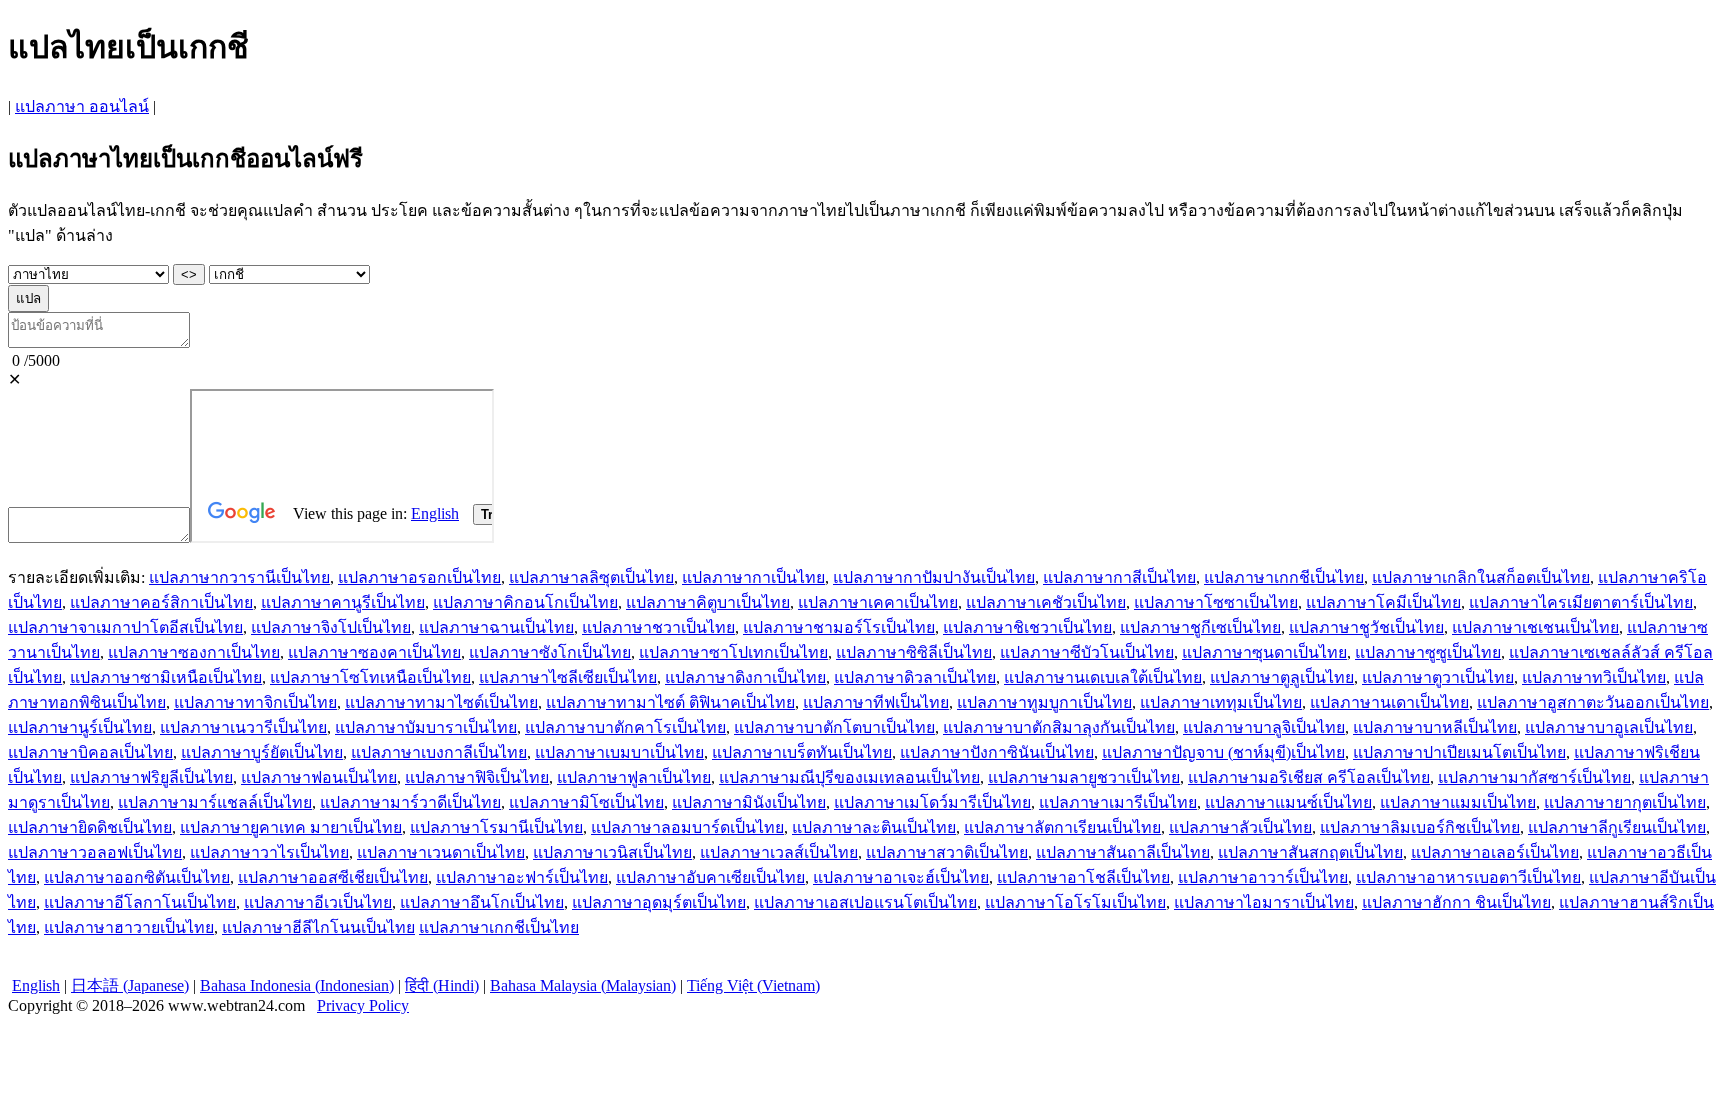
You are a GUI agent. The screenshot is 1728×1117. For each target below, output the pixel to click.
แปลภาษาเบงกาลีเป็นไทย (439, 752)
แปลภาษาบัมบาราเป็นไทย (426, 727)
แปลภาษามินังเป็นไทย (749, 802)
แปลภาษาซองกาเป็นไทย (194, 652)
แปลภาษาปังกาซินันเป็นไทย (997, 752)
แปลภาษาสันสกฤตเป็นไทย (1310, 852)
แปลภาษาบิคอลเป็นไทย (90, 752)
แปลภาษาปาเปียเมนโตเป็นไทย (1459, 752)
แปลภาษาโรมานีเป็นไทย (496, 827)
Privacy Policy (363, 1005)
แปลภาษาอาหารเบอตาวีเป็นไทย (1468, 877)
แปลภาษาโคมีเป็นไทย (1383, 602)
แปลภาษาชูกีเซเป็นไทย (1200, 627)
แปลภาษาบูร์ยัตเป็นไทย (262, 752)
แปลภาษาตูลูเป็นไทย (1282, 677)
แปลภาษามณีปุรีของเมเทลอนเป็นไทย (849, 777)
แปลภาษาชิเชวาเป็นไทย (1027, 627)
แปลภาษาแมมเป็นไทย (1458, 802)
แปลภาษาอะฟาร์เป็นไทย (522, 877)
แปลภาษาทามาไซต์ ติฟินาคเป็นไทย (670, 702)
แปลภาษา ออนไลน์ (82, 106)
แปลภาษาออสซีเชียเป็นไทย (333, 877)
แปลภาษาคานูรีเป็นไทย (343, 602)
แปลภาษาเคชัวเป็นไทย (1046, 602)
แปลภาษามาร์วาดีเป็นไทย (410, 802)
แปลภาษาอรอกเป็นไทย (419, 577)
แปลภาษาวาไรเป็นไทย (269, 852)
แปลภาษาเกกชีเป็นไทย (1284, 577)
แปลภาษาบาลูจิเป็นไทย (1264, 727)
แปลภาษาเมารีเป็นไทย (1118, 802)
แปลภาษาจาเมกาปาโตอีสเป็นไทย (125, 627)
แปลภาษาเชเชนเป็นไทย (1535, 627)
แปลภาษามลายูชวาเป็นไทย (1084, 777)
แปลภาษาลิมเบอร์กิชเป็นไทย (1420, 827)
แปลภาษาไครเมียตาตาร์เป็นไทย (1581, 602)
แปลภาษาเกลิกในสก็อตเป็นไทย (1481, 577)
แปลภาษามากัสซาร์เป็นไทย (1534, 777)
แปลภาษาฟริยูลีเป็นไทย (151, 777)
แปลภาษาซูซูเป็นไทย (1428, 652)
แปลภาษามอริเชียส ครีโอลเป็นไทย (1309, 777)
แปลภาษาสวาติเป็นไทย (947, 852)
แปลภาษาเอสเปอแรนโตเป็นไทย (865, 902)
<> (189, 274)
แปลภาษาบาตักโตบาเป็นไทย (834, 727)
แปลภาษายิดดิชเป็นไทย (90, 827)
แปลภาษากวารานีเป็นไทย (239, 577)
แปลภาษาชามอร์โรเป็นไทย (839, 627)
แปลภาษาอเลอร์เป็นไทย (1495, 852)
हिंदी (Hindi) (442, 985)
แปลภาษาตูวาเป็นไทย (1438, 677)
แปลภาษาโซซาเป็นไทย (1216, 602)
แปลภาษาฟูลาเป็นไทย (634, 777)
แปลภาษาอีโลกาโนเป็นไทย (140, 902)
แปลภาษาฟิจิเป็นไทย (477, 777)
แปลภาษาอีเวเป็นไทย (318, 902)
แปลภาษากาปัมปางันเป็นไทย (934, 577)
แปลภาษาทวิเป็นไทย (1594, 677)
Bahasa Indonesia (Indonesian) (297, 985)
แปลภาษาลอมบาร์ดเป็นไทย (687, 827)
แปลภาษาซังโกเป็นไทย (550, 652)
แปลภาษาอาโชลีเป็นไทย (1083, 877)
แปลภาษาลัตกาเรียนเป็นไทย (1062, 827)
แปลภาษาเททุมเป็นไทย (1221, 702)
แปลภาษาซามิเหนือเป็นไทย (166, 677)
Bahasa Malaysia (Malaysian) (583, 985)
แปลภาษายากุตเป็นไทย (1625, 802)
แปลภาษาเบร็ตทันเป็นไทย (802, 752)
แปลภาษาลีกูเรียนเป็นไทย (1617, 827)
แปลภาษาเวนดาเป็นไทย (441, 852)
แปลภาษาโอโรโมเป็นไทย (1075, 902)
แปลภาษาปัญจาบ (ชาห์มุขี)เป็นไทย (1223, 752)
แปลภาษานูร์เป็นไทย (80, 727)
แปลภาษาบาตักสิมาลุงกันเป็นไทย (1059, 727)
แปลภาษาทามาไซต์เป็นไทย (441, 702)
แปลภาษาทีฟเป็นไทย (876, 702)
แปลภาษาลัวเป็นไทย (1240, 827)
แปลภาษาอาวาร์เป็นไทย (1263, 877)
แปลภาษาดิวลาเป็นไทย (915, 677)
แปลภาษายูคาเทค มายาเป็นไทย (291, 827)
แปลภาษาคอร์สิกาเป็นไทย (161, 602)
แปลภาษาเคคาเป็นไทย (878, 602)
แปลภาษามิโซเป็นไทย (586, 802)
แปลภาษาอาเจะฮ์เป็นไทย (901, 877)
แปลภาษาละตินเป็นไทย (874, 827)
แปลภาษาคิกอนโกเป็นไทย (525, 602)
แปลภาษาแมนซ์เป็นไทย (1288, 802)
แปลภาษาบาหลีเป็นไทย (1435, 727)
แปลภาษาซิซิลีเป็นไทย (914, 652)
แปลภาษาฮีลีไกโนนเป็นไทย (318, 927)
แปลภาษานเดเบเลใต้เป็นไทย (1103, 677)
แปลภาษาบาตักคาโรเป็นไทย (625, 727)
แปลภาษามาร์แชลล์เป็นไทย (215, 802)
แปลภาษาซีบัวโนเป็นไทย (1087, 652)
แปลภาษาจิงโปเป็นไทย (331, 627)
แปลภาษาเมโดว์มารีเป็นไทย (932, 802)
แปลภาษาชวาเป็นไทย (658, 627)
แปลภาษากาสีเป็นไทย (1119, 577)
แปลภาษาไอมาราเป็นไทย (1264, 902)
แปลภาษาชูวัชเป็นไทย (1366, 627)
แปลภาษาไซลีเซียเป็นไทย (568, 677)
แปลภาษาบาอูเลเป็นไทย (1609, 727)
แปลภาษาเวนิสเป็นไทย (612, 852)
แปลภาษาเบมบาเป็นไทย (619, 752)
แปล (28, 298)
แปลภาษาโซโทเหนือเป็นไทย (370, 677)
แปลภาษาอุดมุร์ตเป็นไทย (659, 902)
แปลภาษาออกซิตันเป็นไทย (137, 877)
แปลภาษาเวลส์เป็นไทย (779, 852)
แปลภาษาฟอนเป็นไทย (319, 777)
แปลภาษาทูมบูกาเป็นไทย (1044, 702)
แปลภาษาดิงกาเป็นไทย (745, 677)
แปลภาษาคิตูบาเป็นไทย (708, 602)
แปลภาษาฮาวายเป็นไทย (129, 927)
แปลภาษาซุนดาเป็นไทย (1264, 652)
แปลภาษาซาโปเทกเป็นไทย (733, 652)
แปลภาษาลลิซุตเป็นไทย (591, 577)
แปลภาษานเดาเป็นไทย (1389, 702)
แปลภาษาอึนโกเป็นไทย (482, 902)
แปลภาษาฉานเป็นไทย (496, 627)
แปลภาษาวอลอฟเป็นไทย (95, 852)
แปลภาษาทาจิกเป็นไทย (255, 702)
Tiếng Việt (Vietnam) (753, 985)
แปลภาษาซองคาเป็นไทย (374, 652)
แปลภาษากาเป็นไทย (753, 577)
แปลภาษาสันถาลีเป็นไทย (1123, 852)
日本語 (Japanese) (130, 985)
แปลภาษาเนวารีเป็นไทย (243, 727)
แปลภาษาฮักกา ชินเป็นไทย (1456, 902)
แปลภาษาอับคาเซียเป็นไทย (710, 877)
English (36, 985)
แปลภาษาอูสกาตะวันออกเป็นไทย (1593, 702)
